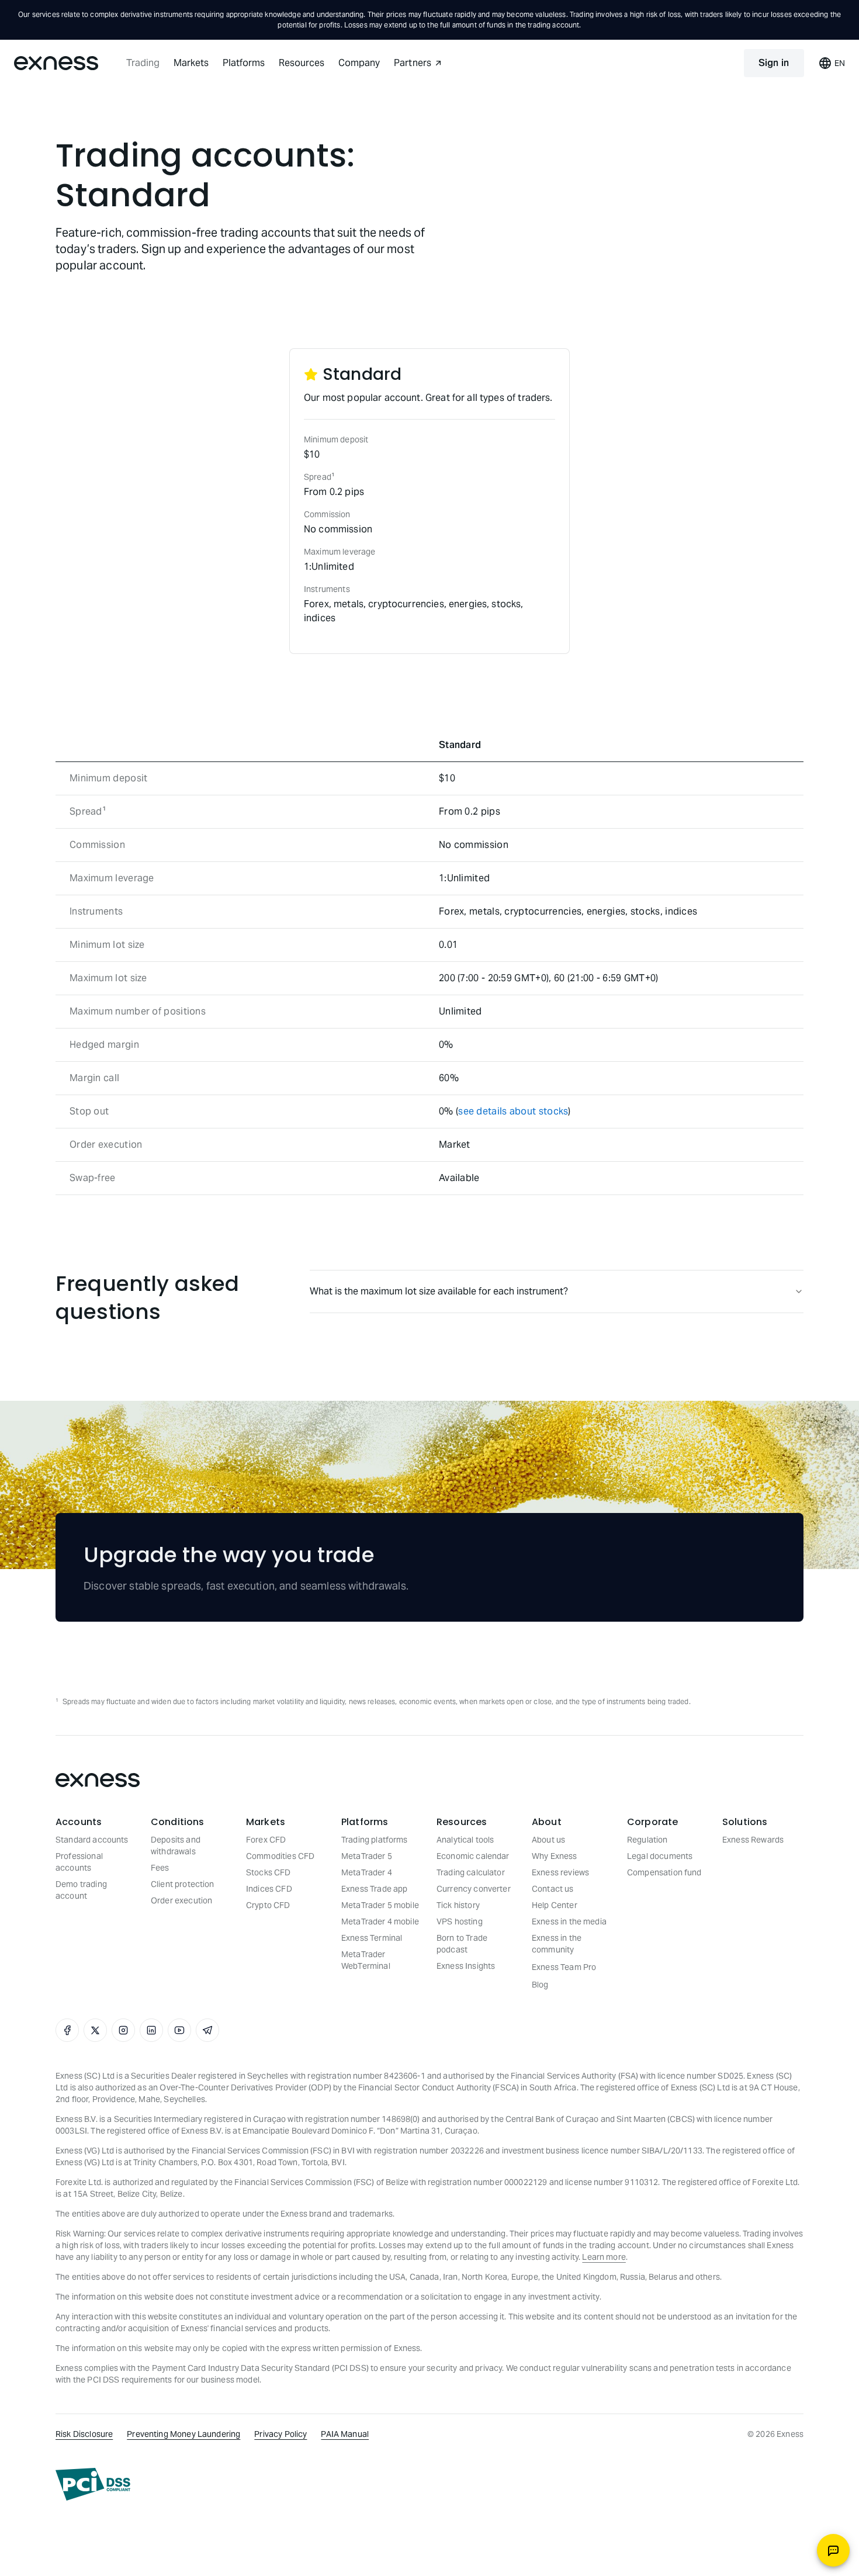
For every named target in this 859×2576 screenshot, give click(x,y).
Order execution (181, 1900)
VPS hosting (460, 1921)
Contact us (553, 1889)
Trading (143, 63)
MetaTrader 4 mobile (380, 1921)
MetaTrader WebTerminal (366, 1960)
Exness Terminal (372, 1938)
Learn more (604, 2257)
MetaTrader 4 (367, 1872)
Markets (191, 63)
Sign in (774, 63)
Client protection (183, 1884)
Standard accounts (92, 1840)
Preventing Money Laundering (183, 2434)
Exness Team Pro (564, 1967)
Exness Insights (466, 1966)
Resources (302, 63)
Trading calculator (471, 1872)
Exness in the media (569, 1921)
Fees (160, 1868)
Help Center (555, 1905)
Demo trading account (81, 1890)
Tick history (458, 1905)
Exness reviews (560, 1872)
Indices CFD (269, 1889)
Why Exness (555, 1856)
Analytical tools (465, 1840)
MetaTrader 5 (367, 1856)
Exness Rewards (753, 1840)
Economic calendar (473, 1856)
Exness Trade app (374, 1889)
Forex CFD (266, 1840)
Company (359, 63)
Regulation (647, 1840)
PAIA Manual (345, 2434)
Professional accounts (79, 1862)
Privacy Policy (280, 2434)
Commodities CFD (280, 1856)
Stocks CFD (269, 1872)
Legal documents (660, 1856)
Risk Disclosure (84, 2434)
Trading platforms (375, 1840)
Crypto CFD (268, 1905)
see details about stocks (513, 1111)
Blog (540, 1985)
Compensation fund (664, 1872)
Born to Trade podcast (462, 1944)
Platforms (244, 63)
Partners (413, 63)
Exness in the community (557, 1944)
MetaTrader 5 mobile (380, 1905)
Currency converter (474, 1889)
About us (548, 1840)
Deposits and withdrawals (176, 1846)
